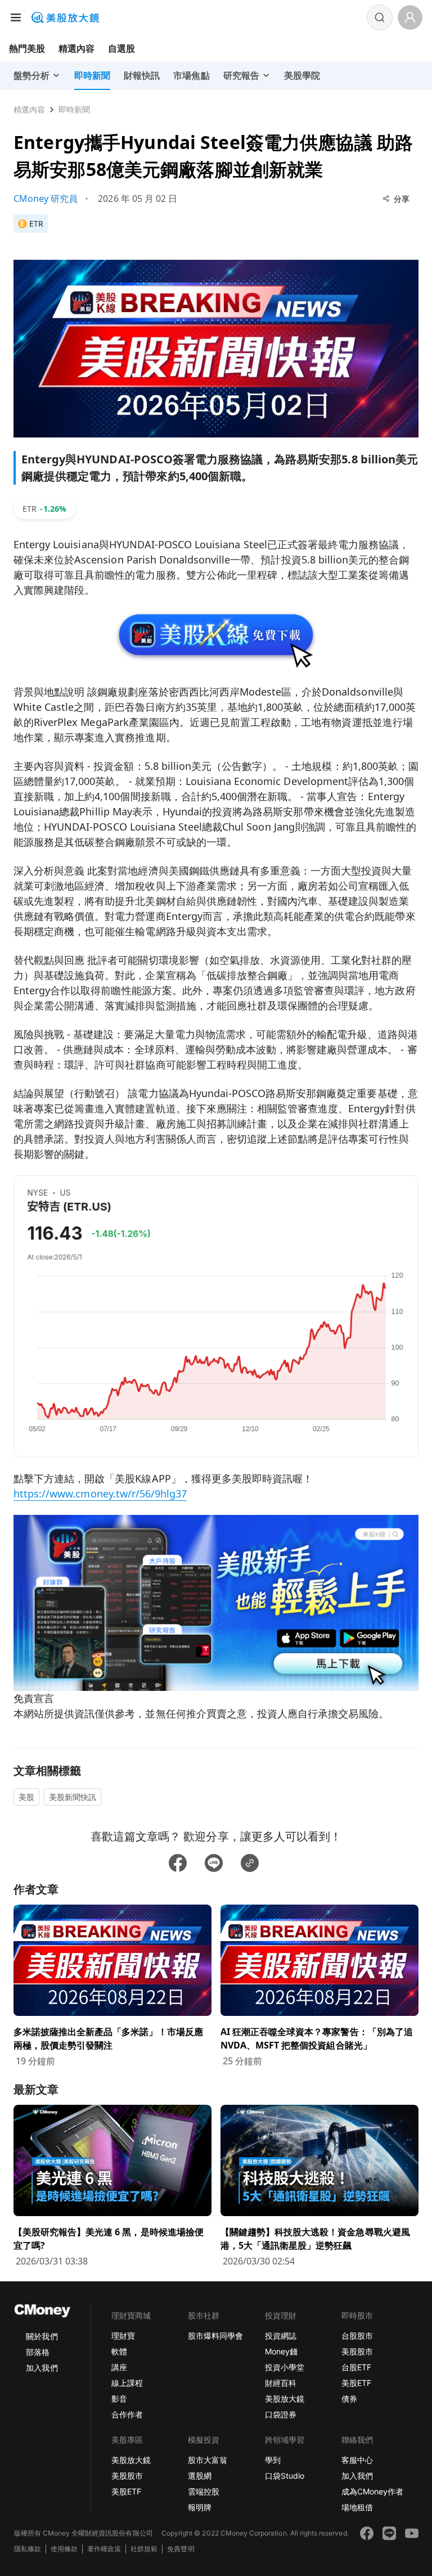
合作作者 (127, 2414)
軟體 (119, 2351)
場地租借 (357, 2507)
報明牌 (200, 2507)
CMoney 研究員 (46, 198)
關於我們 (42, 2336)
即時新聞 (74, 109)
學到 (273, 2460)
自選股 (121, 48)
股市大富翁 (208, 2460)
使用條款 (64, 2549)
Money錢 (281, 2351)
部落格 (38, 2352)
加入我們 (42, 2368)
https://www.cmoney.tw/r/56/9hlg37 (100, 1494)
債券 (349, 2399)
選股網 (200, 2476)
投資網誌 (281, 2336)
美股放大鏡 (285, 2399)
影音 (119, 2399)
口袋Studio (285, 2476)
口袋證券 (281, 2414)
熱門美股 (27, 48)
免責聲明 (181, 2549)
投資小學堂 (285, 2367)
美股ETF (356, 2383)
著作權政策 (104, 2549)
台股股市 (357, 2336)
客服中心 (357, 2460)
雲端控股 (204, 2491)
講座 (119, 2367)
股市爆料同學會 (215, 2336)
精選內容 (76, 48)
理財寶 (123, 2336)
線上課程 (127, 2383)
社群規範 (144, 2549)
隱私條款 (28, 2549)
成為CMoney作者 (372, 2491)
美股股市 (357, 2351)
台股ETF (356, 2367)
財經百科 (281, 2383)
